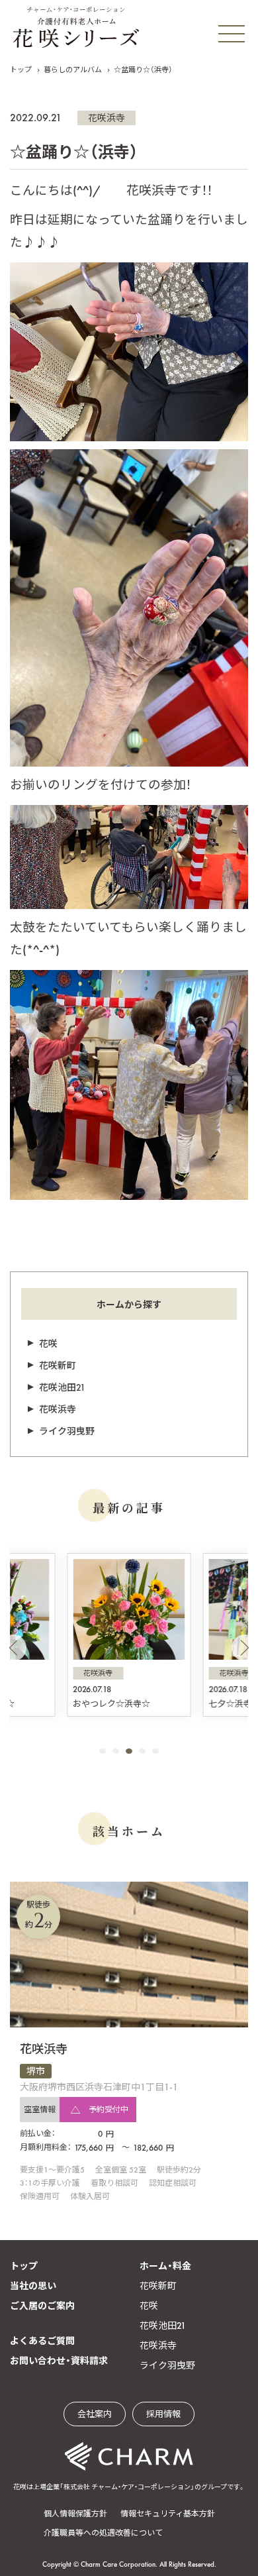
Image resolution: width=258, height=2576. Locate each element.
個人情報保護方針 (75, 2514)
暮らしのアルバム (73, 70)
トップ (21, 70)
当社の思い (33, 2286)
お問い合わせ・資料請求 (59, 2361)
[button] (13, 1648)
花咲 (48, 1344)
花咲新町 (58, 1366)
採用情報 (163, 2414)
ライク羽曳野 (67, 1431)
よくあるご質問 (42, 2341)
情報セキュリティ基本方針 (168, 2514)
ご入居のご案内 (42, 2306)
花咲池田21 (62, 1387)
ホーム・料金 (165, 2266)
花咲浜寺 (107, 118)
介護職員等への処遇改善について (103, 2533)
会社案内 (95, 2414)
